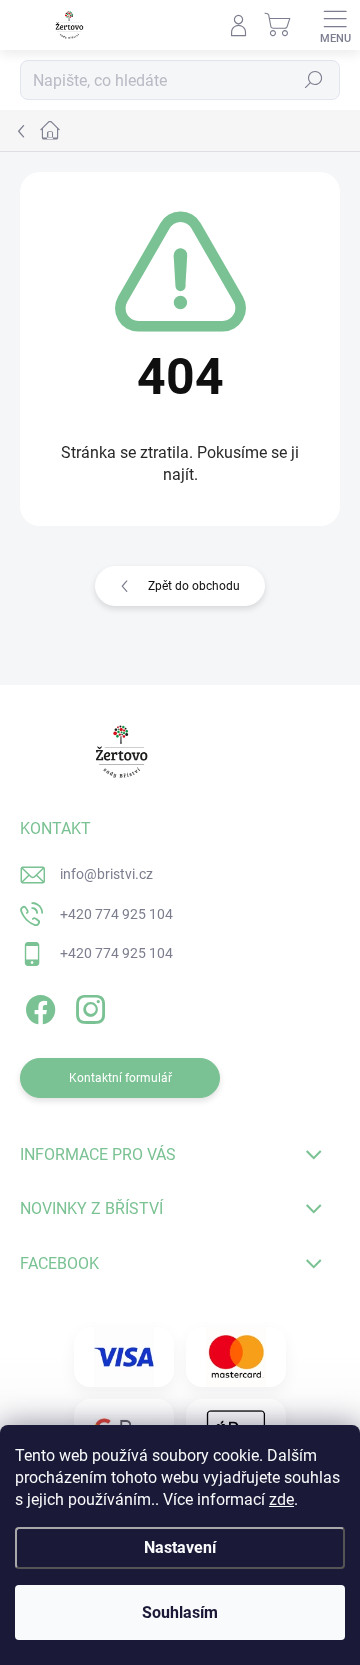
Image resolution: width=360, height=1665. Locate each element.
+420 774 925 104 (116, 914)
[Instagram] (87, 1006)
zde (281, 1499)
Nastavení (180, 1547)
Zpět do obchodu (194, 586)
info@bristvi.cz (106, 874)
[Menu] (335, 25)
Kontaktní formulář (120, 1078)
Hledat (314, 80)
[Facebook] (37, 1006)
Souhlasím (180, 1612)
